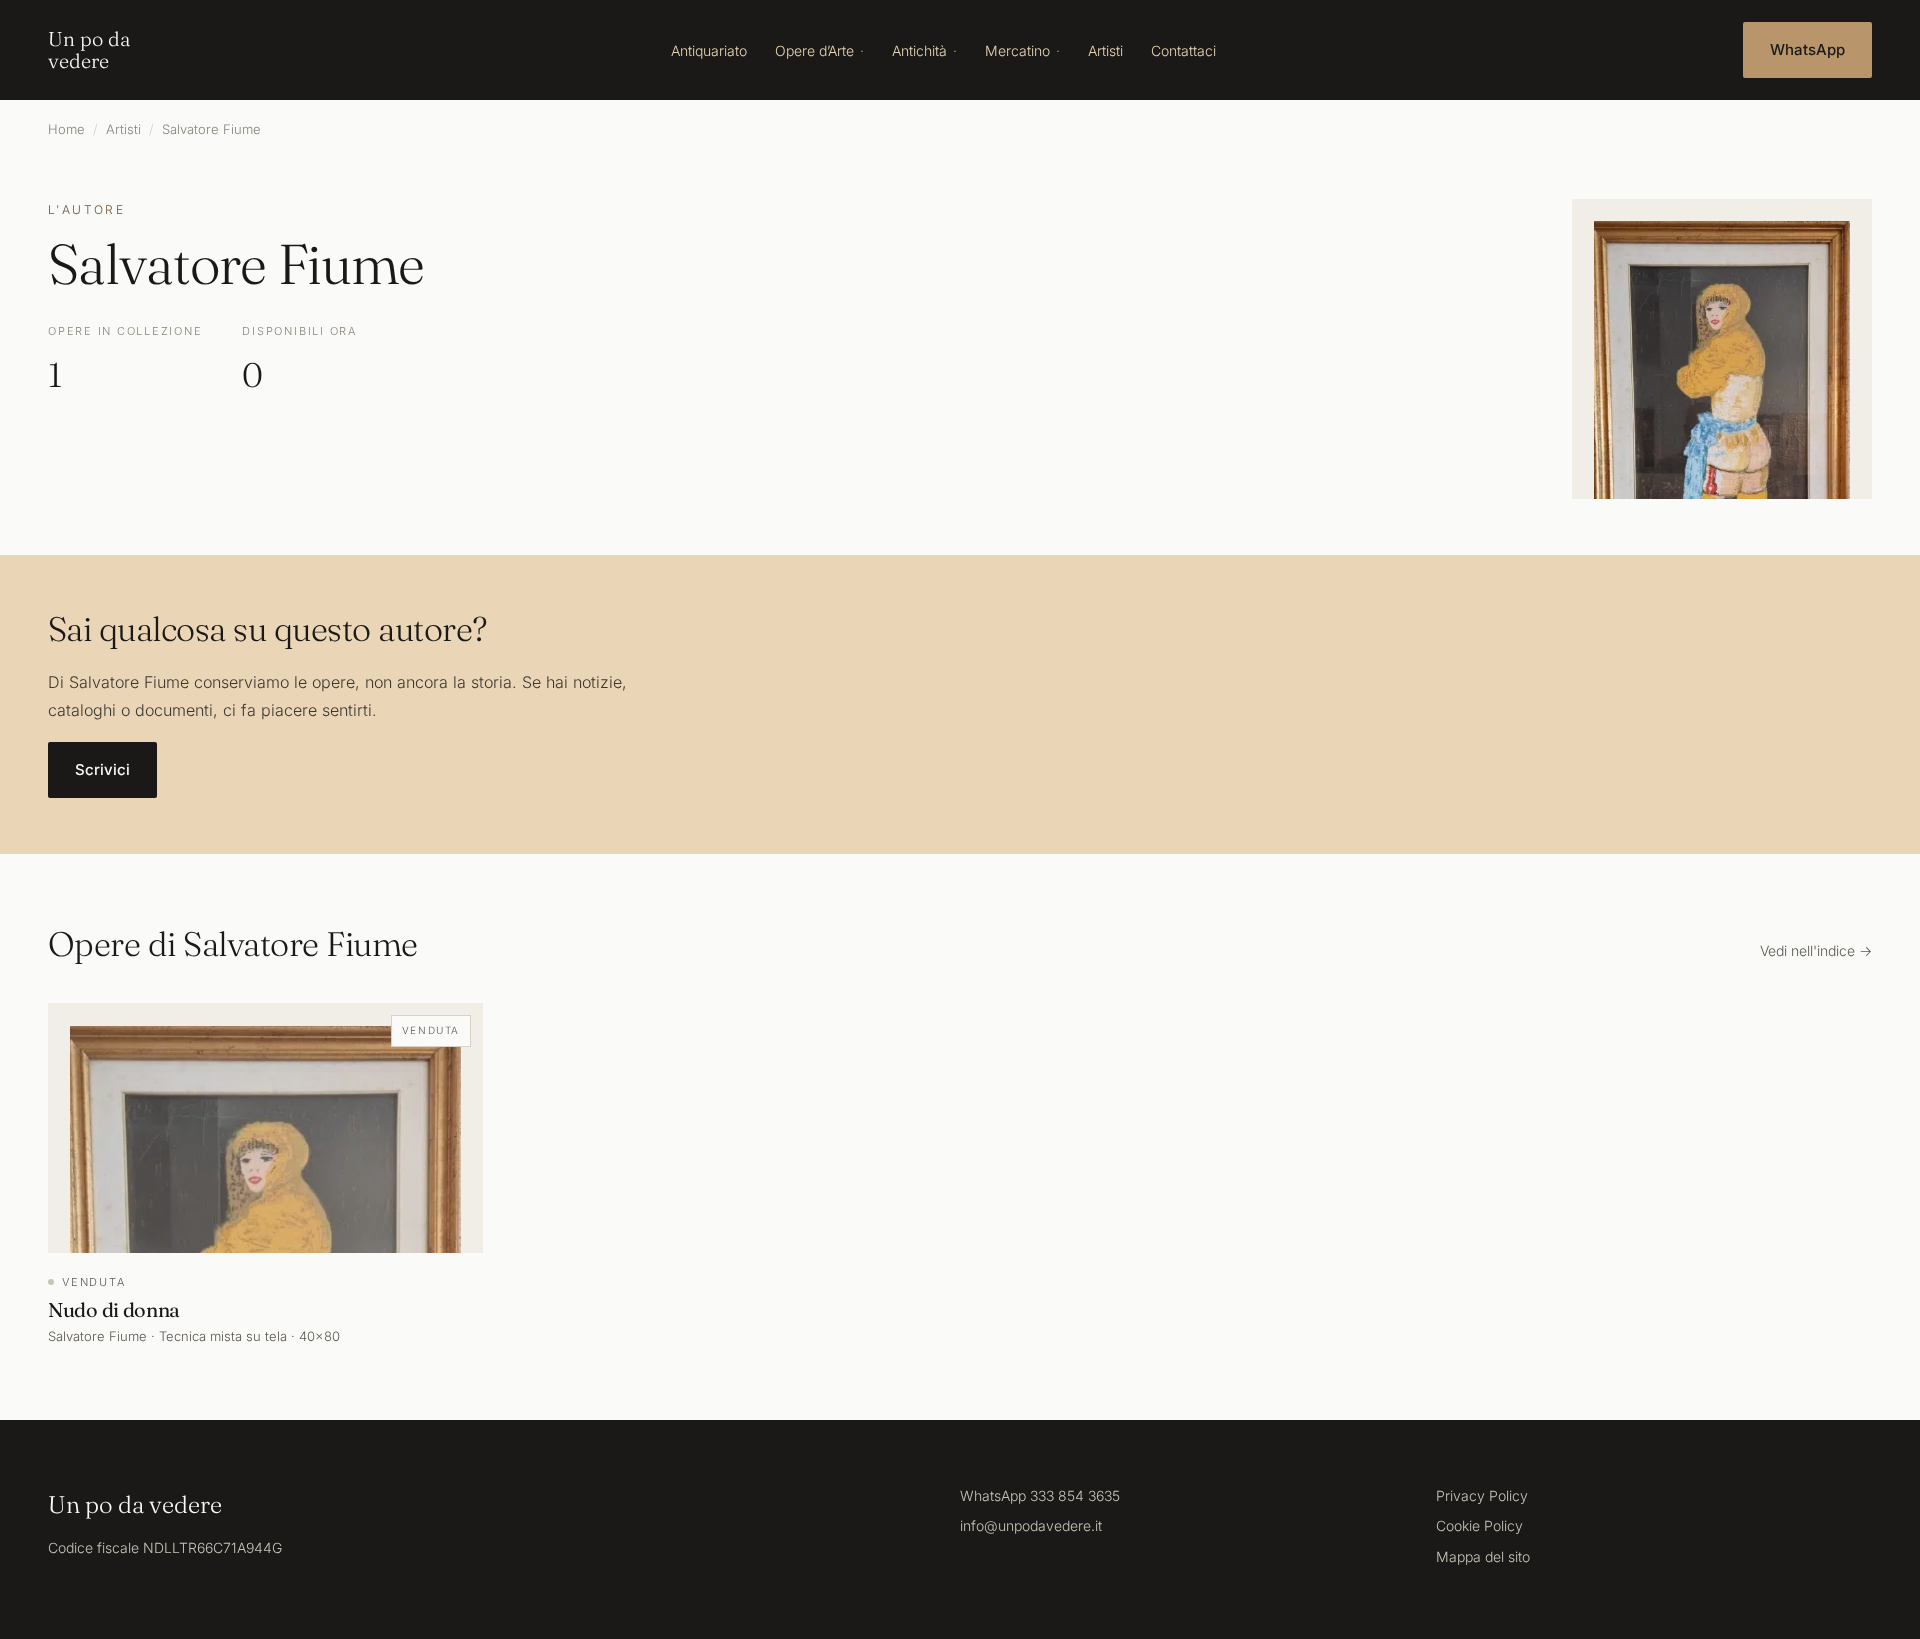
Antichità (919, 50)
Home (66, 129)
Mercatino (1017, 50)
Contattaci (1183, 50)
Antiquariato (709, 50)
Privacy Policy (1482, 1495)
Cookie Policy (1479, 1525)
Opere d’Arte (814, 50)
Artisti (1105, 50)
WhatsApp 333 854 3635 (1040, 1495)
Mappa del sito (1483, 1556)
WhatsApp (1807, 49)
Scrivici (102, 769)
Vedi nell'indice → (1816, 950)
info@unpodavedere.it (1031, 1525)
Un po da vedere (89, 50)
